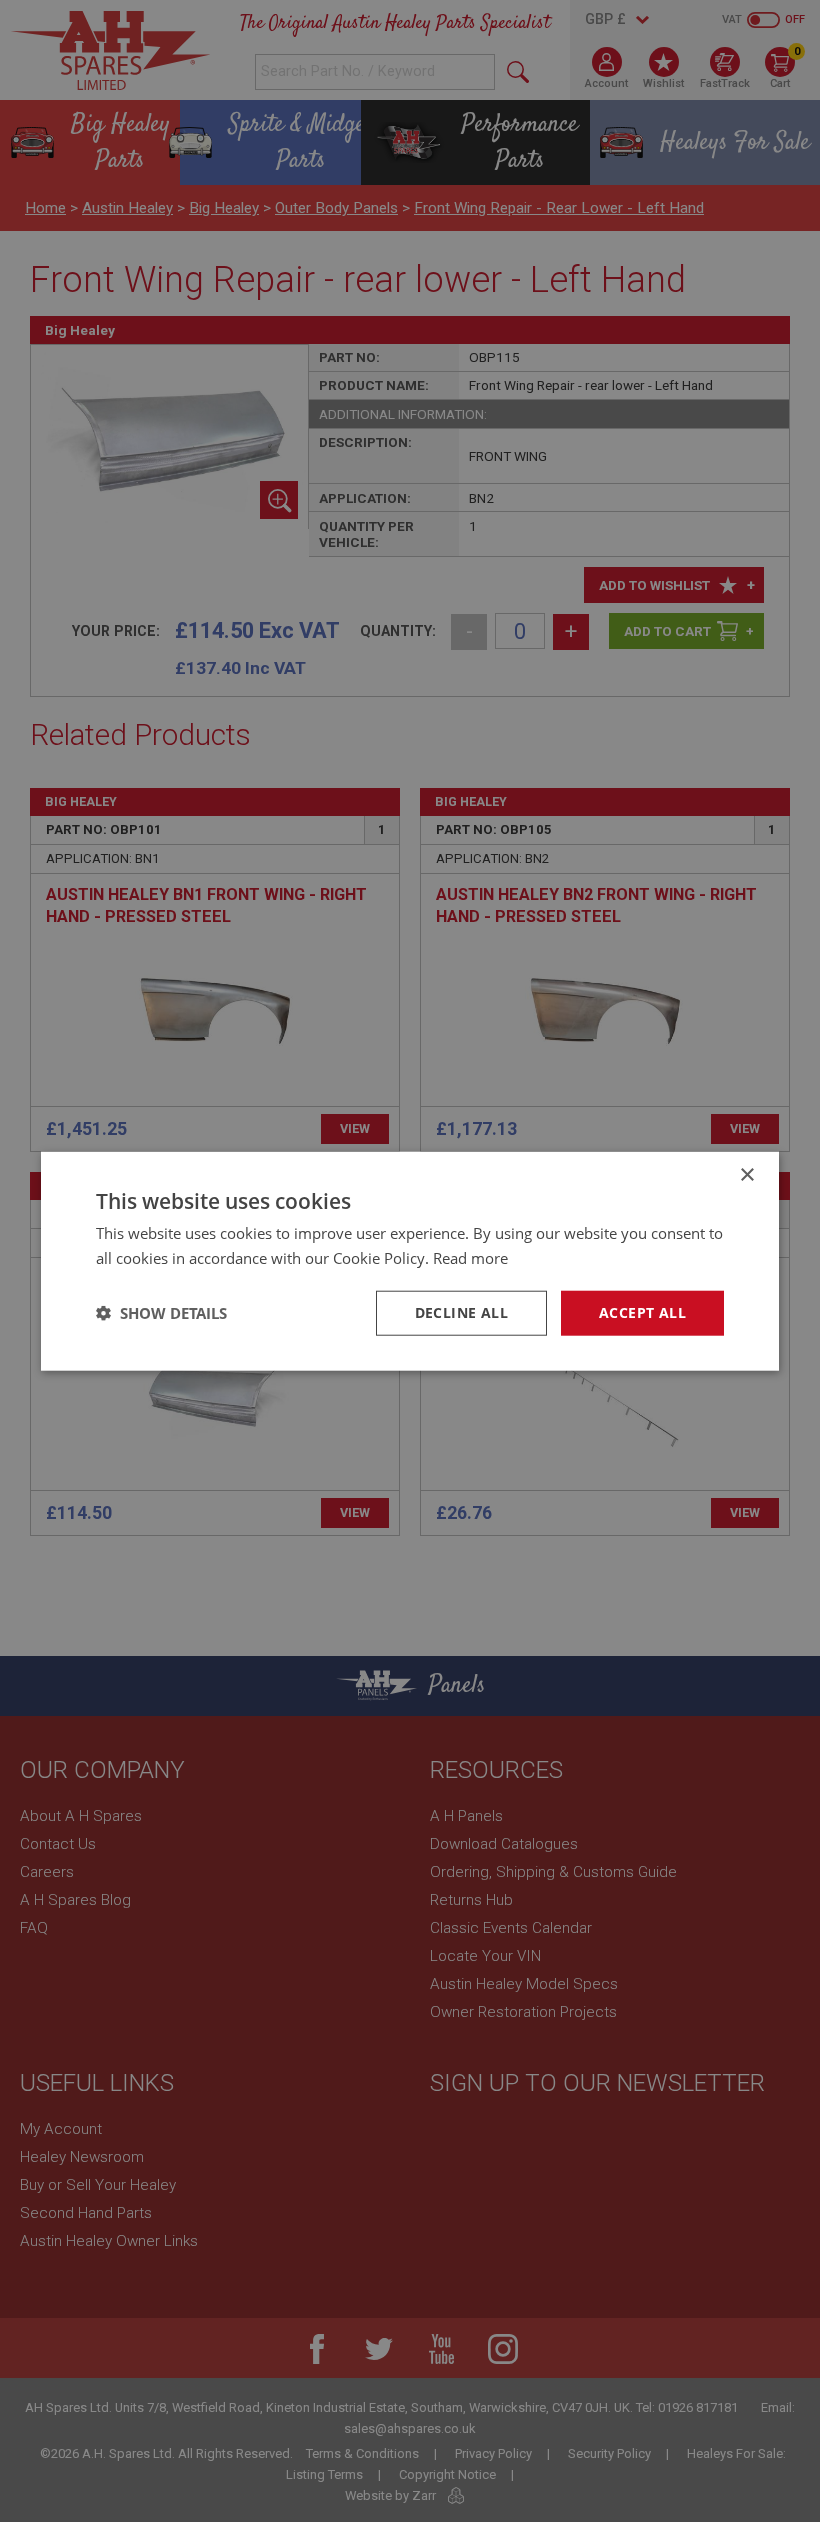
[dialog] (410, 1261)
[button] (161, 1313)
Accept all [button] (642, 1312)
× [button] (746, 1175)
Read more (470, 1258)
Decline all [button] (461, 1312)
